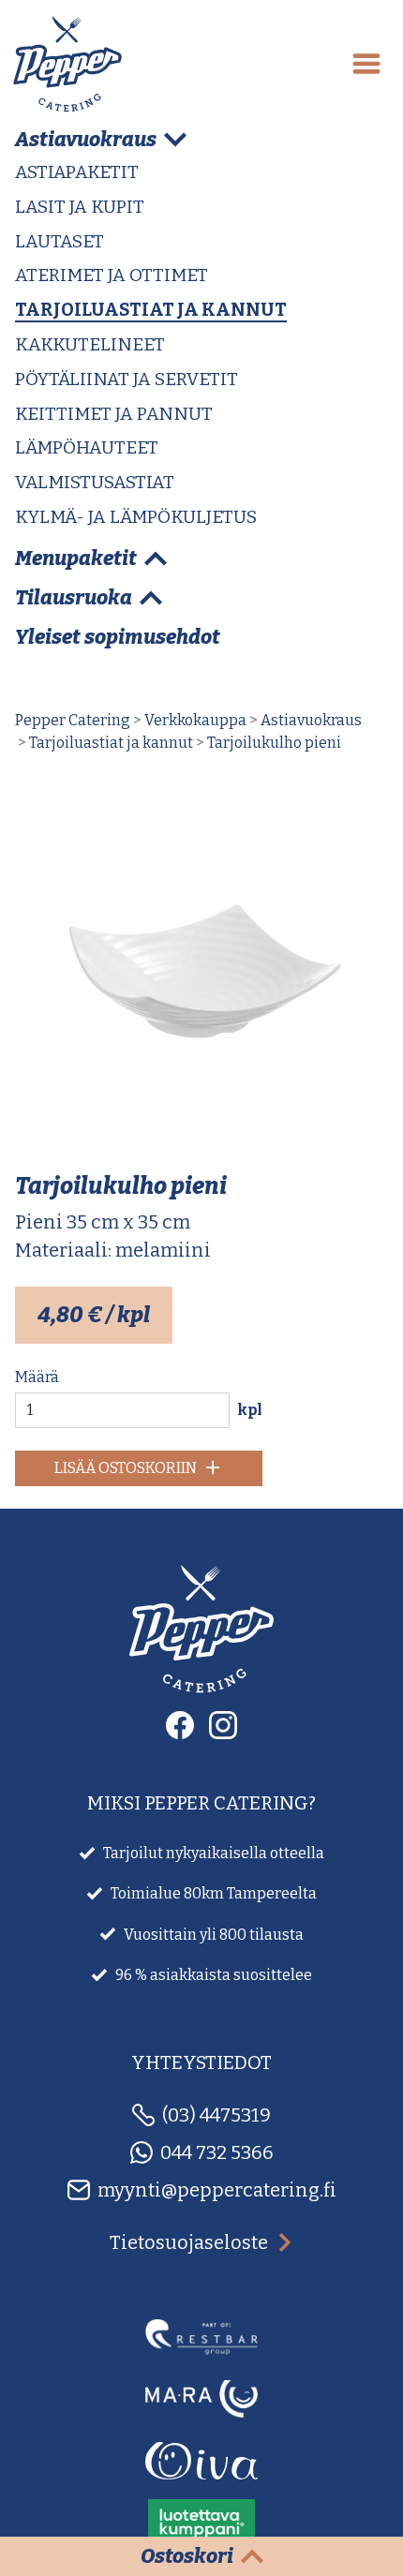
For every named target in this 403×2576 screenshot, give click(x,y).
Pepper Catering (73, 720)
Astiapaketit (77, 172)
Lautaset (60, 241)
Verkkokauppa (195, 720)
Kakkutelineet (90, 344)
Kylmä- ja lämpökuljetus (136, 517)
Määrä (37, 1377)
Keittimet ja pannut (114, 414)
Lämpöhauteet (87, 447)
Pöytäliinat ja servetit (127, 379)
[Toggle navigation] (366, 64)
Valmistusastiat (95, 482)
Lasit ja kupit (80, 207)
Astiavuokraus (311, 720)
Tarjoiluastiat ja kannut (151, 310)
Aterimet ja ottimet (112, 275)
